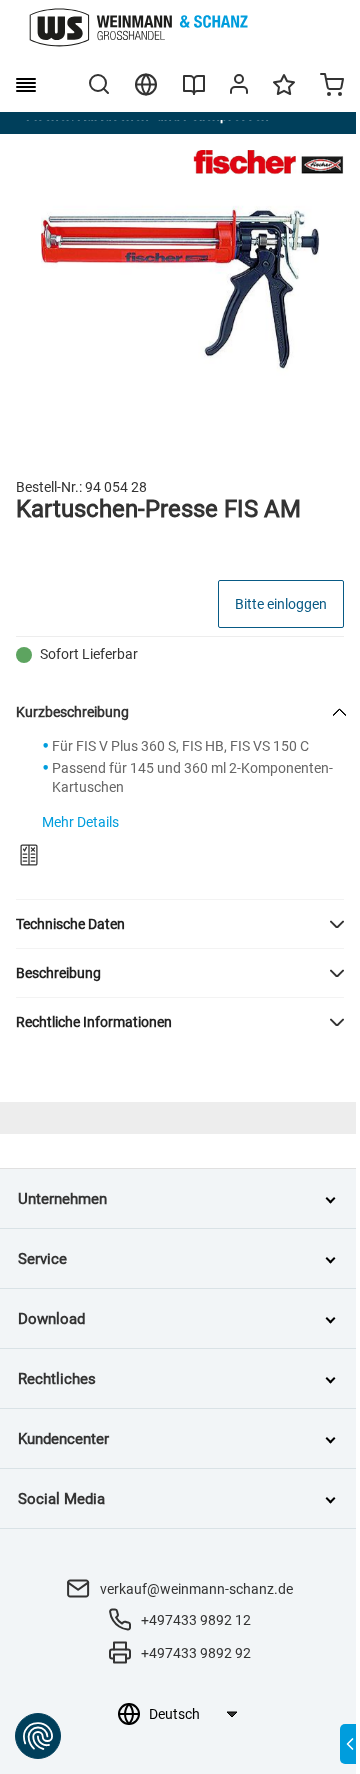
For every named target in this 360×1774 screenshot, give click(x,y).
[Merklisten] (284, 94)
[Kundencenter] (239, 88)
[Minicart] (332, 87)
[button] (180, 924)
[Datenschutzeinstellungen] (38, 1736)
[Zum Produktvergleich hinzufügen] (29, 855)
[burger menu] (26, 85)
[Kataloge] (194, 92)
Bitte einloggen (281, 604)
